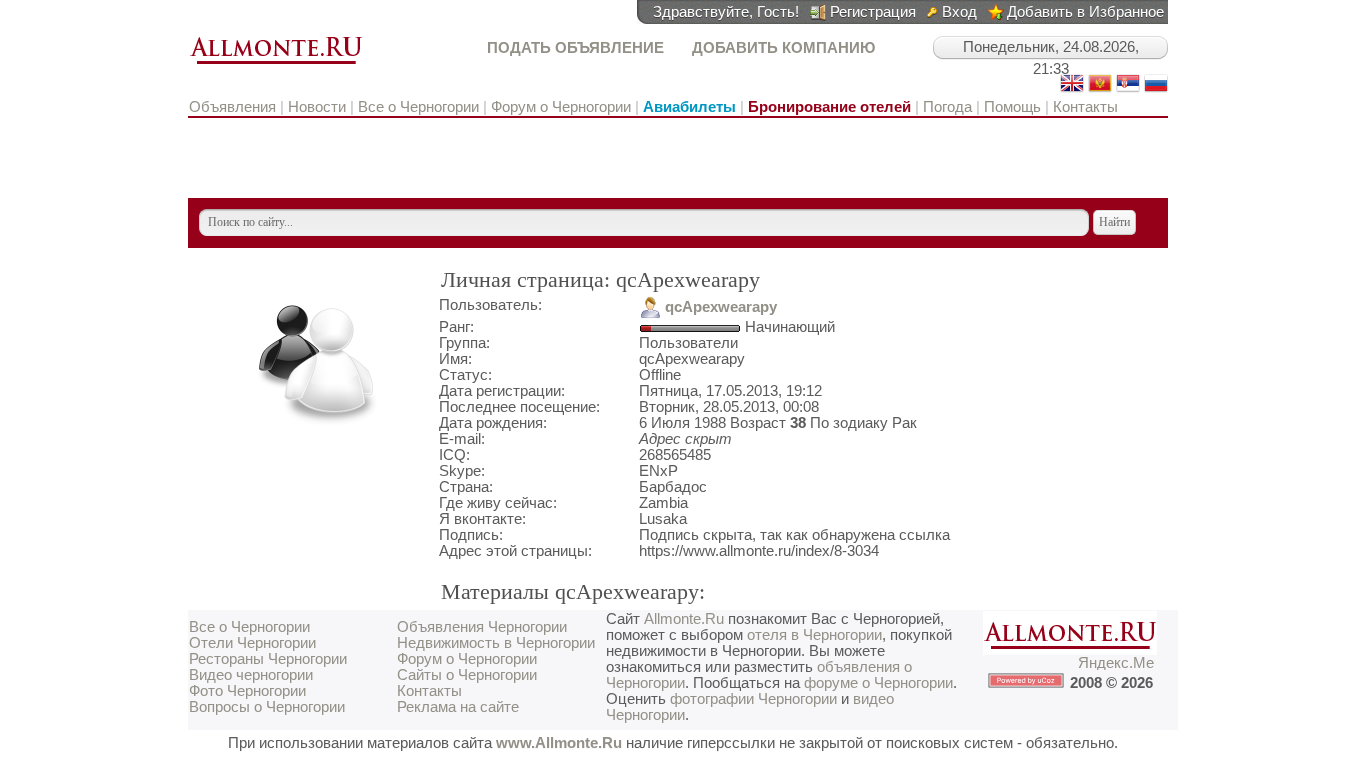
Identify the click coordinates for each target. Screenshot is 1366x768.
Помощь (1012, 107)
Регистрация (873, 12)
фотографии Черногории (753, 699)
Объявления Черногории (482, 627)
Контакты (1085, 107)
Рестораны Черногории (268, 659)
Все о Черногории (418, 107)
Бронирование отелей (829, 107)
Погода (947, 107)
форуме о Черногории (878, 683)
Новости (317, 107)
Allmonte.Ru (684, 619)
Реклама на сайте (458, 707)
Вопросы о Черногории (267, 707)
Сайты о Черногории (467, 675)
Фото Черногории (247, 691)
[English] (1072, 90)
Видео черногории (251, 675)
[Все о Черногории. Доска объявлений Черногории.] (276, 65)
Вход (959, 12)
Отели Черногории (252, 643)
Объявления (234, 107)
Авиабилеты (689, 107)
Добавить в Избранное (1085, 12)
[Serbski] (1128, 90)
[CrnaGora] (1100, 90)
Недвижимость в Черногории (496, 643)
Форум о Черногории (561, 107)
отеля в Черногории (814, 635)
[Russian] (1156, 90)
